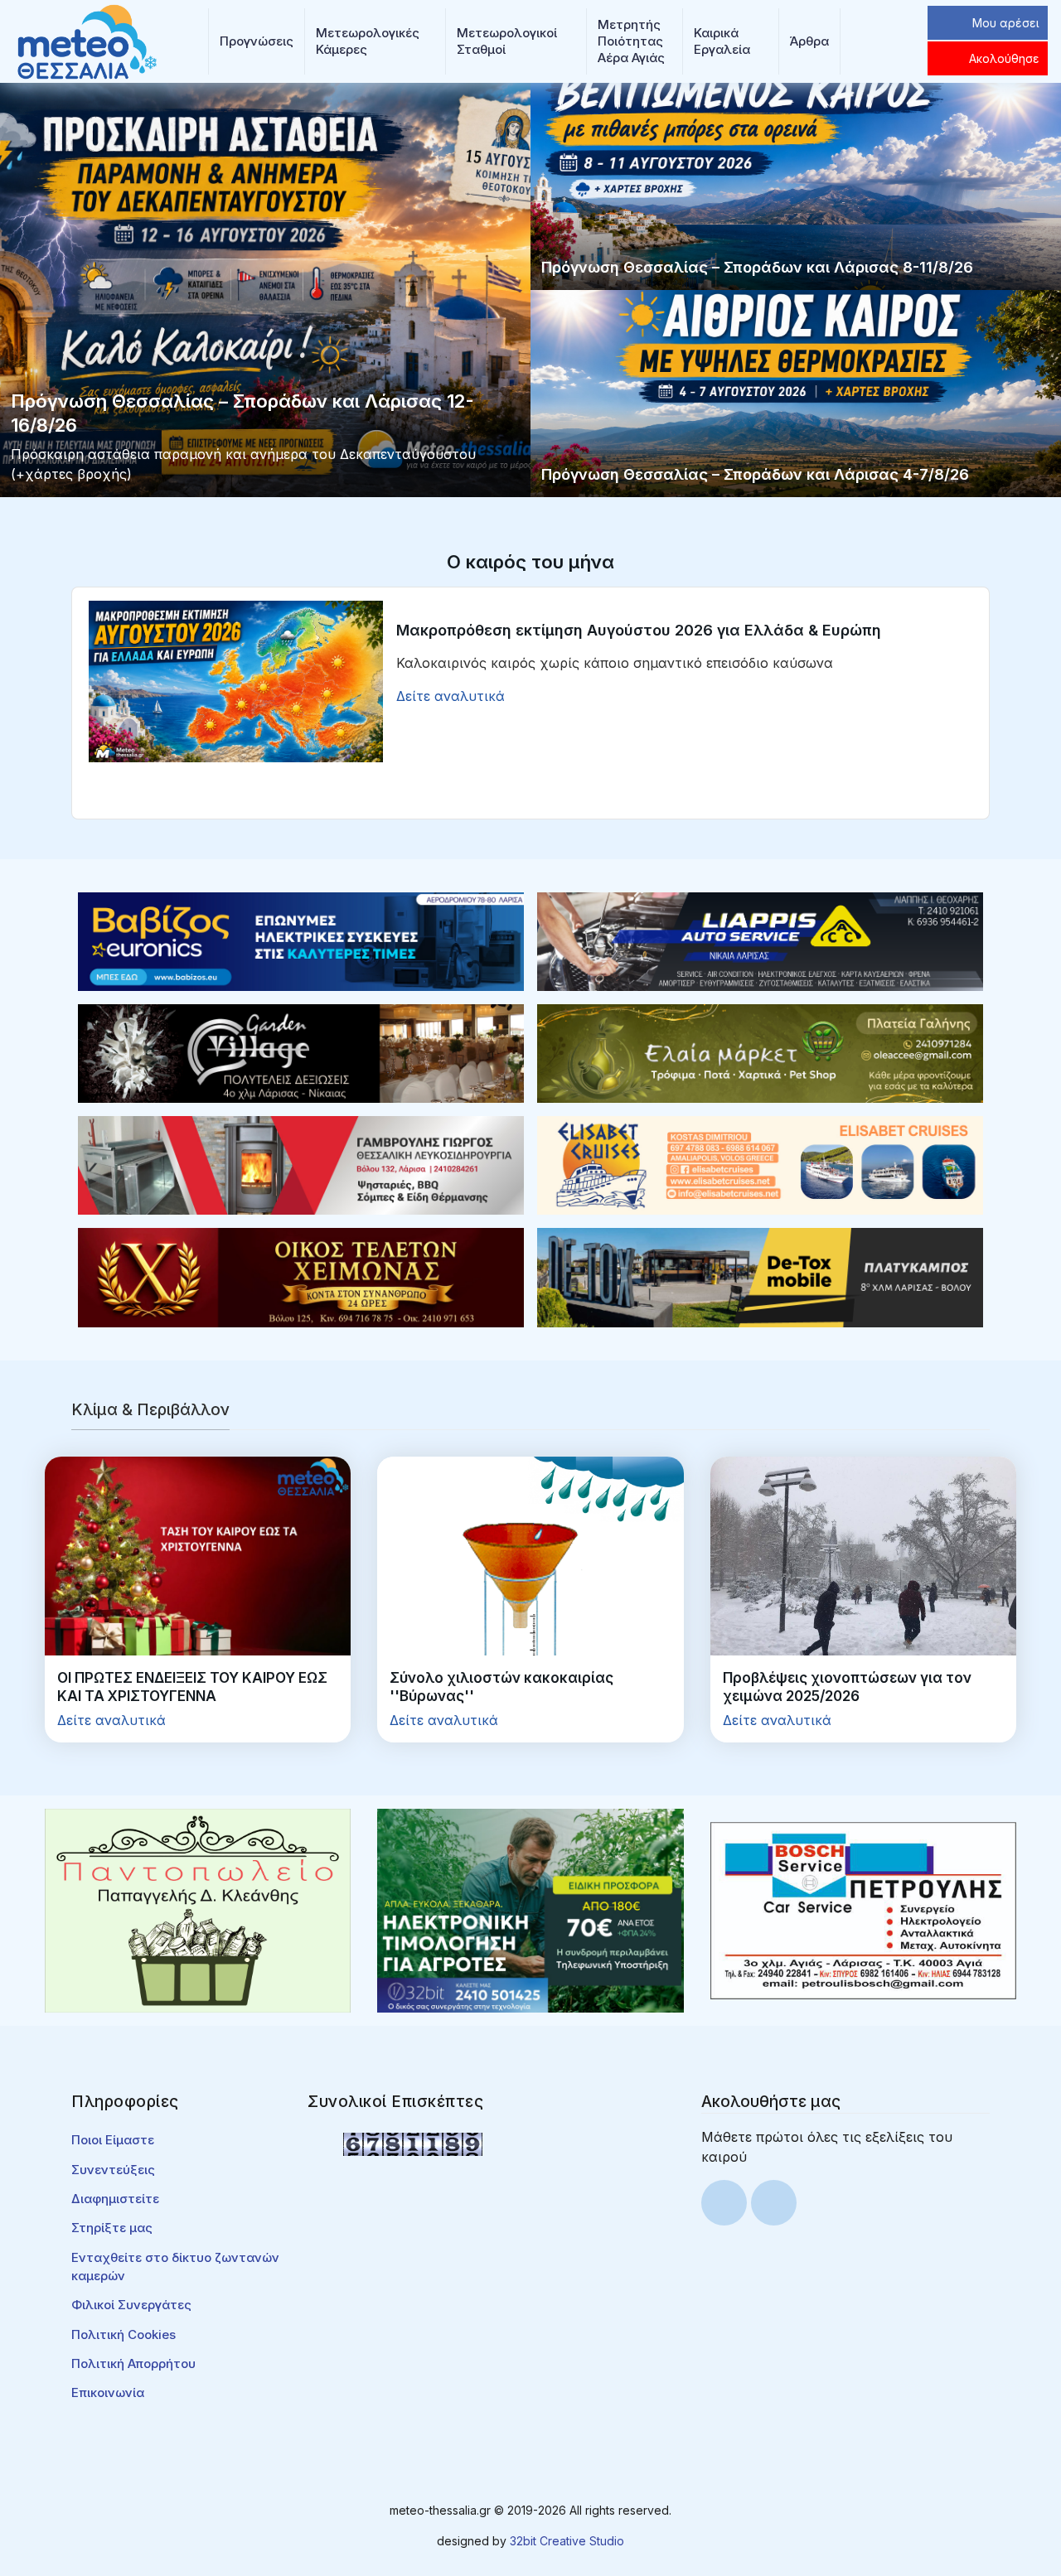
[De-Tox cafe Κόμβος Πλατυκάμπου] (760, 1276)
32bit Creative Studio (567, 2541)
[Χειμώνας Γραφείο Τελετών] (301, 1276)
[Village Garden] (301, 1052)
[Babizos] (301, 940)
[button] (257, 41)
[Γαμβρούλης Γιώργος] (301, 1164)
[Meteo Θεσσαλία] (87, 40)
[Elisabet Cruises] (760, 1164)
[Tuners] (530, 1910)
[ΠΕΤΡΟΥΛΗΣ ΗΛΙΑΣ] (863, 1910)
